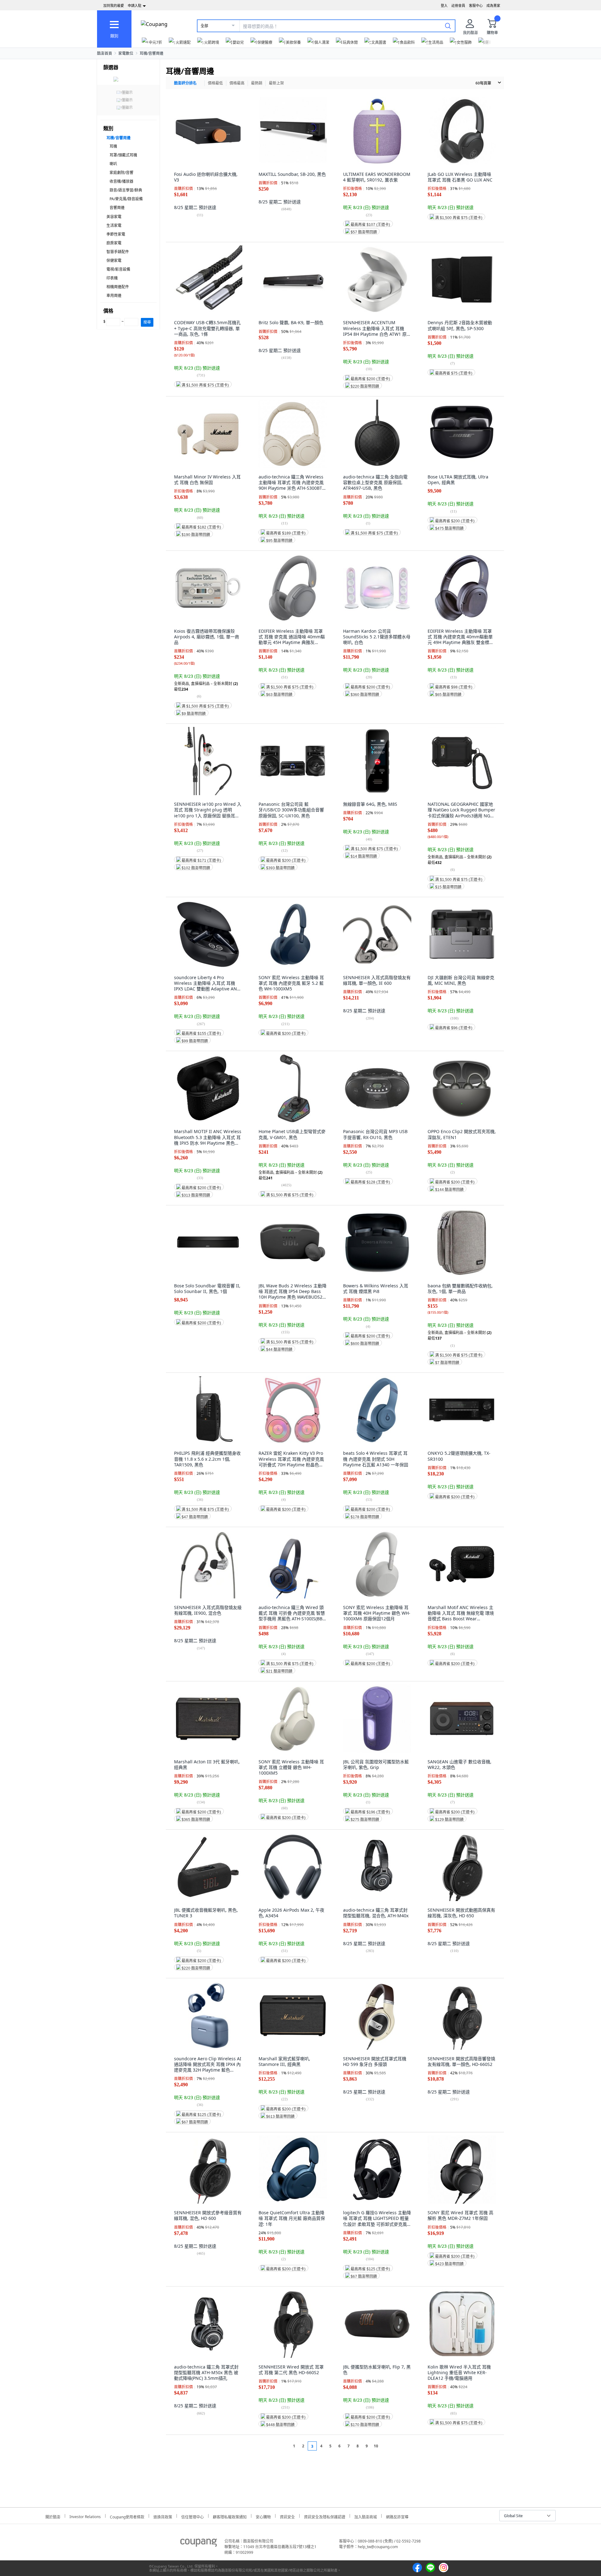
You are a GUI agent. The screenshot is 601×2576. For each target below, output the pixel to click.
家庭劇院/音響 (121, 173)
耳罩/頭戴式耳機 (123, 155)
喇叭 (113, 164)
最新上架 (276, 83)
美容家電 (114, 217)
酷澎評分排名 (185, 83)
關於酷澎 (53, 2516)
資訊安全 (287, 2516)
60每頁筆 (483, 83)
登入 (444, 5)
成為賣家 (493, 5)
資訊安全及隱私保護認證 (325, 2516)
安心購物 (263, 2516)
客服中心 (476, 5)
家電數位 (126, 53)
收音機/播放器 (121, 181)
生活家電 (114, 225)
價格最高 (237, 83)
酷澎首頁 (105, 53)
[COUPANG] (199, 2544)
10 (376, 2446)
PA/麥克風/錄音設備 (126, 199)
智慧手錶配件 (118, 252)
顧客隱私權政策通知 (230, 2516)
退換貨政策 (163, 2516)
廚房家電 (114, 243)
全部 (204, 26)
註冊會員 (458, 5)
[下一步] (388, 2446)
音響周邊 (117, 208)
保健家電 (114, 261)
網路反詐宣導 (397, 2516)
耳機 (113, 146)
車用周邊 (114, 296)
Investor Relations (85, 2516)
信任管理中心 (193, 2516)
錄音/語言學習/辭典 (126, 190)
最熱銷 (257, 83)
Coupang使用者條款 (127, 2516)
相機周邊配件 (118, 287)
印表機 (112, 278)
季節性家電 (116, 234)
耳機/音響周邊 (152, 53)
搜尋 (147, 322)
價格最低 (215, 83)
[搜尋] (448, 26)
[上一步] (282, 2446)
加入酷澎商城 (366, 2516)
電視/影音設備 (118, 269)
